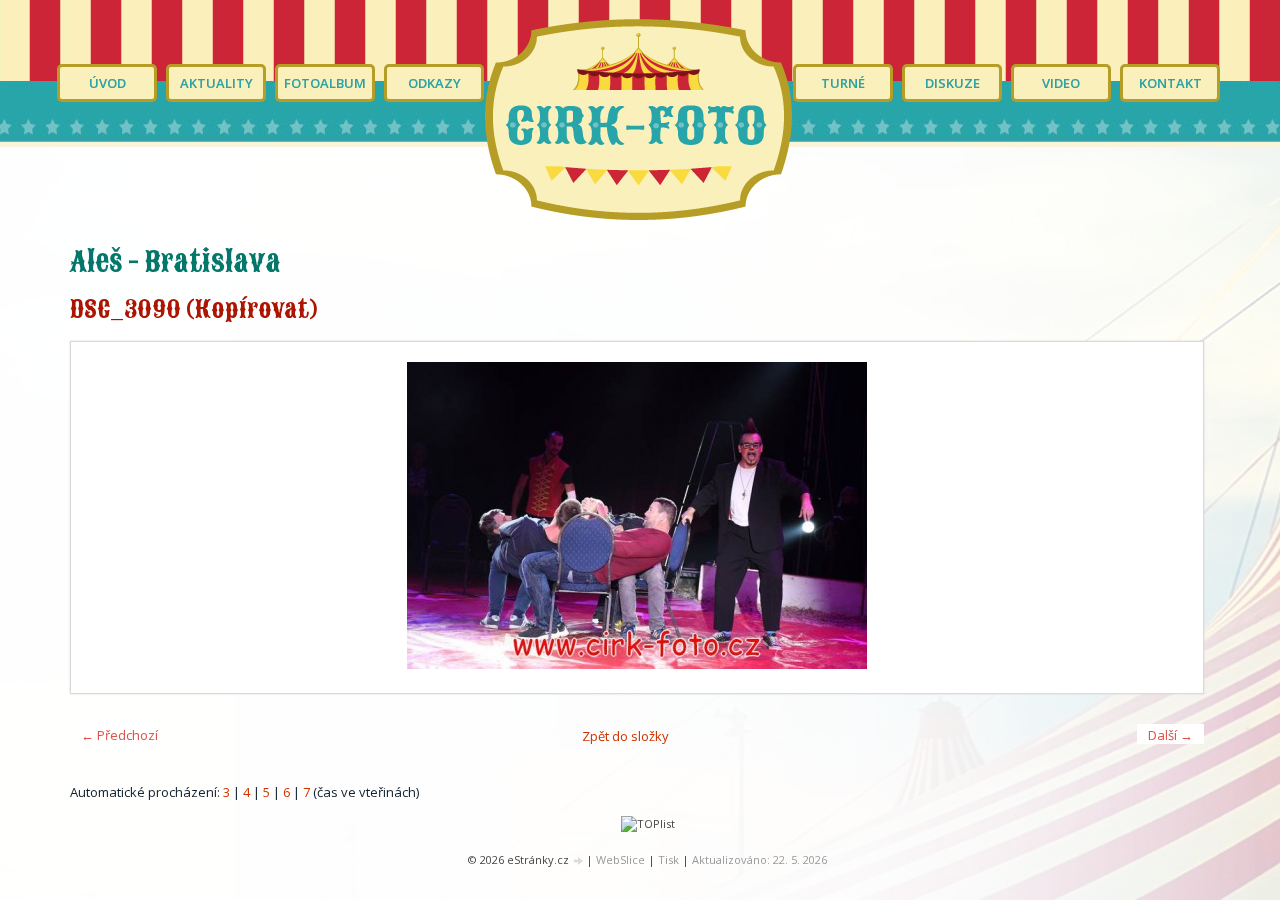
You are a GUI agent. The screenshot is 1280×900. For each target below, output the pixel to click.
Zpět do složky (625, 736)
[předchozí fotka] (103, 517)
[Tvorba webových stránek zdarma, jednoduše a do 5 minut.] (579, 860)
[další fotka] (1170, 517)
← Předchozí (119, 735)
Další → (1170, 735)
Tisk (668, 859)
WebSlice (620, 859)
